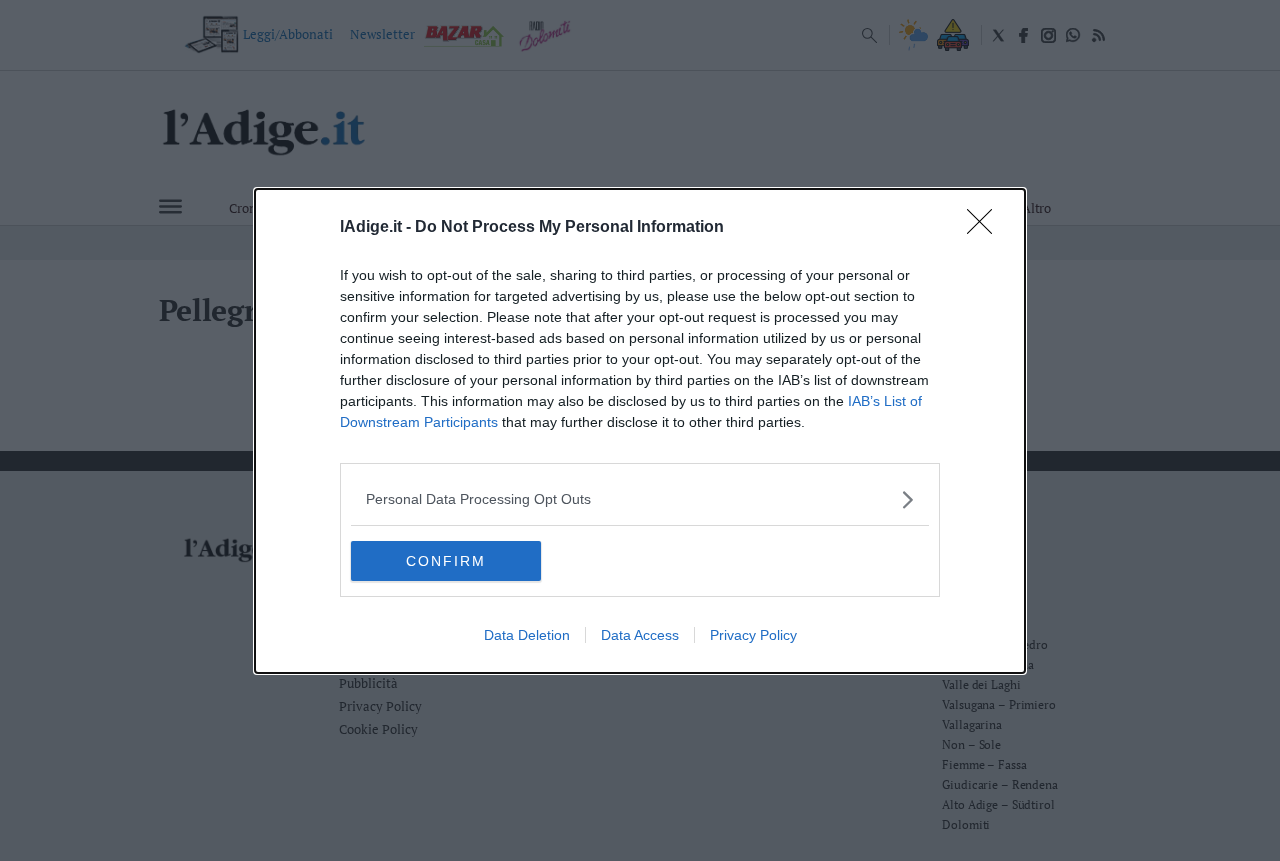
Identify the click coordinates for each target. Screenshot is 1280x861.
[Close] (986, 228)
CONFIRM (446, 561)
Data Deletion (527, 635)
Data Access (640, 635)
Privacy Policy (753, 635)
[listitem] (640, 499)
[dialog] (640, 431)
